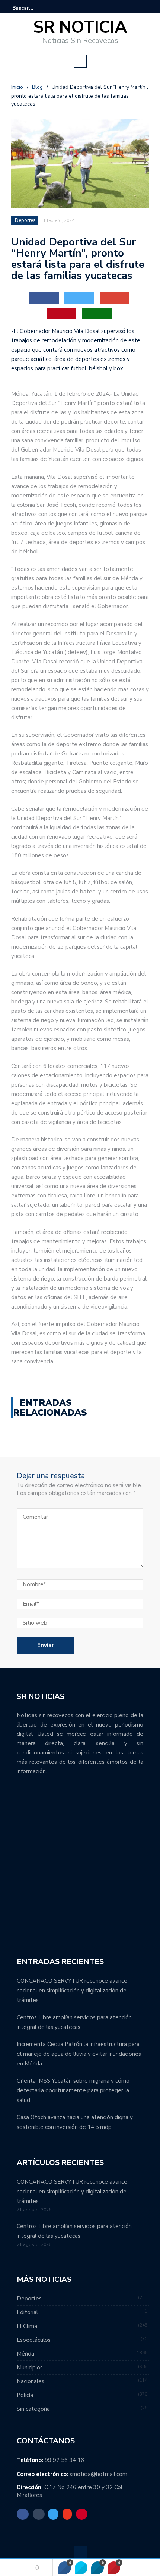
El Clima (27, 2326)
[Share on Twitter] (81, 2568)
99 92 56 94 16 (64, 2460)
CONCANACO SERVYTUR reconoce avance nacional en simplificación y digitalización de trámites (72, 1991)
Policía (25, 2395)
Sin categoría (33, 2409)
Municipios (30, 2368)
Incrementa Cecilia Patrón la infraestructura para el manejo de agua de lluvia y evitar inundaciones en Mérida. (79, 2054)
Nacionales (31, 2381)
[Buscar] (144, 8)
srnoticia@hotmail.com (98, 2474)
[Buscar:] (35, 8)
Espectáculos (34, 2340)
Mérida (25, 2354)
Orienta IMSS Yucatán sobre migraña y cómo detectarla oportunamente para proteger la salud (73, 2090)
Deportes (25, 220)
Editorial (27, 2312)
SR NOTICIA (80, 27)
